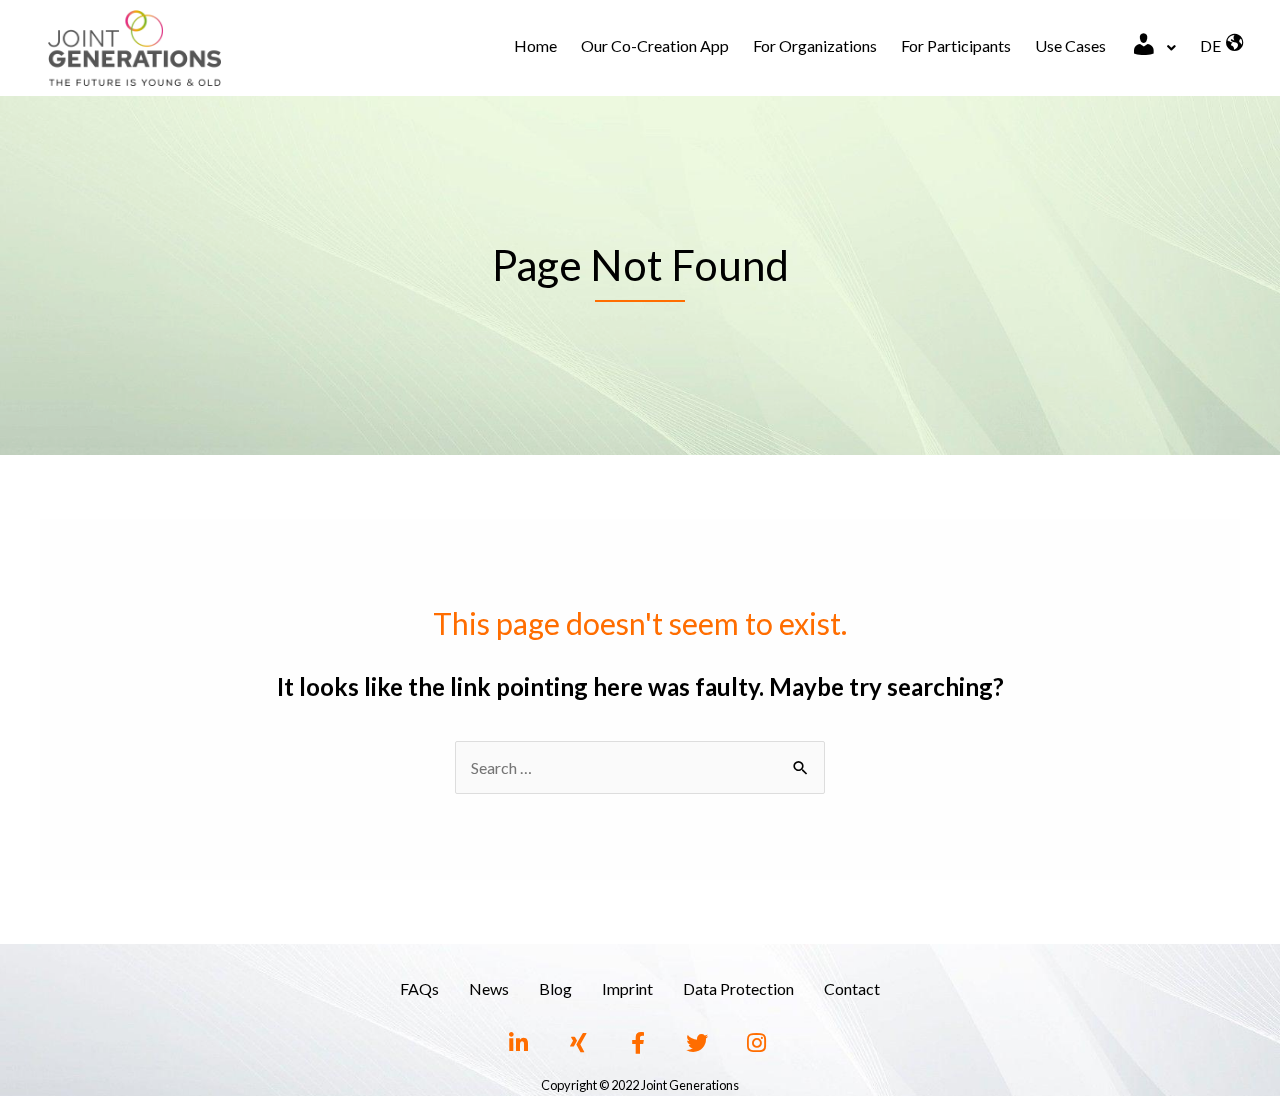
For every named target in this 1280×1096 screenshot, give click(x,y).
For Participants (956, 45)
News (489, 988)
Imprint (627, 988)
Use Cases (1070, 45)
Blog (555, 988)
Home (535, 45)
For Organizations (815, 45)
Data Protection (738, 988)
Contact (852, 988)
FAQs (419, 988)
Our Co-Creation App (655, 45)
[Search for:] (640, 767)
